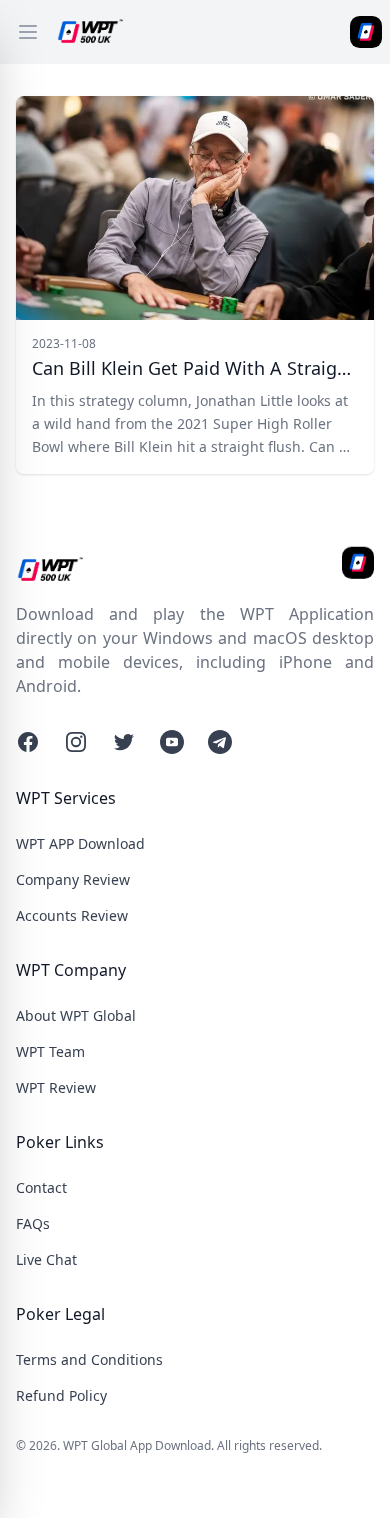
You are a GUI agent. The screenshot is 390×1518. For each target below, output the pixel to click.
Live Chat (46, 1259)
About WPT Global (76, 1015)
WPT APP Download (80, 843)
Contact (41, 1187)
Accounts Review (72, 915)
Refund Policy (61, 1395)
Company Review (73, 879)
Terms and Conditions (89, 1359)
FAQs (33, 1223)
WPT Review (56, 1087)
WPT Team (50, 1051)
